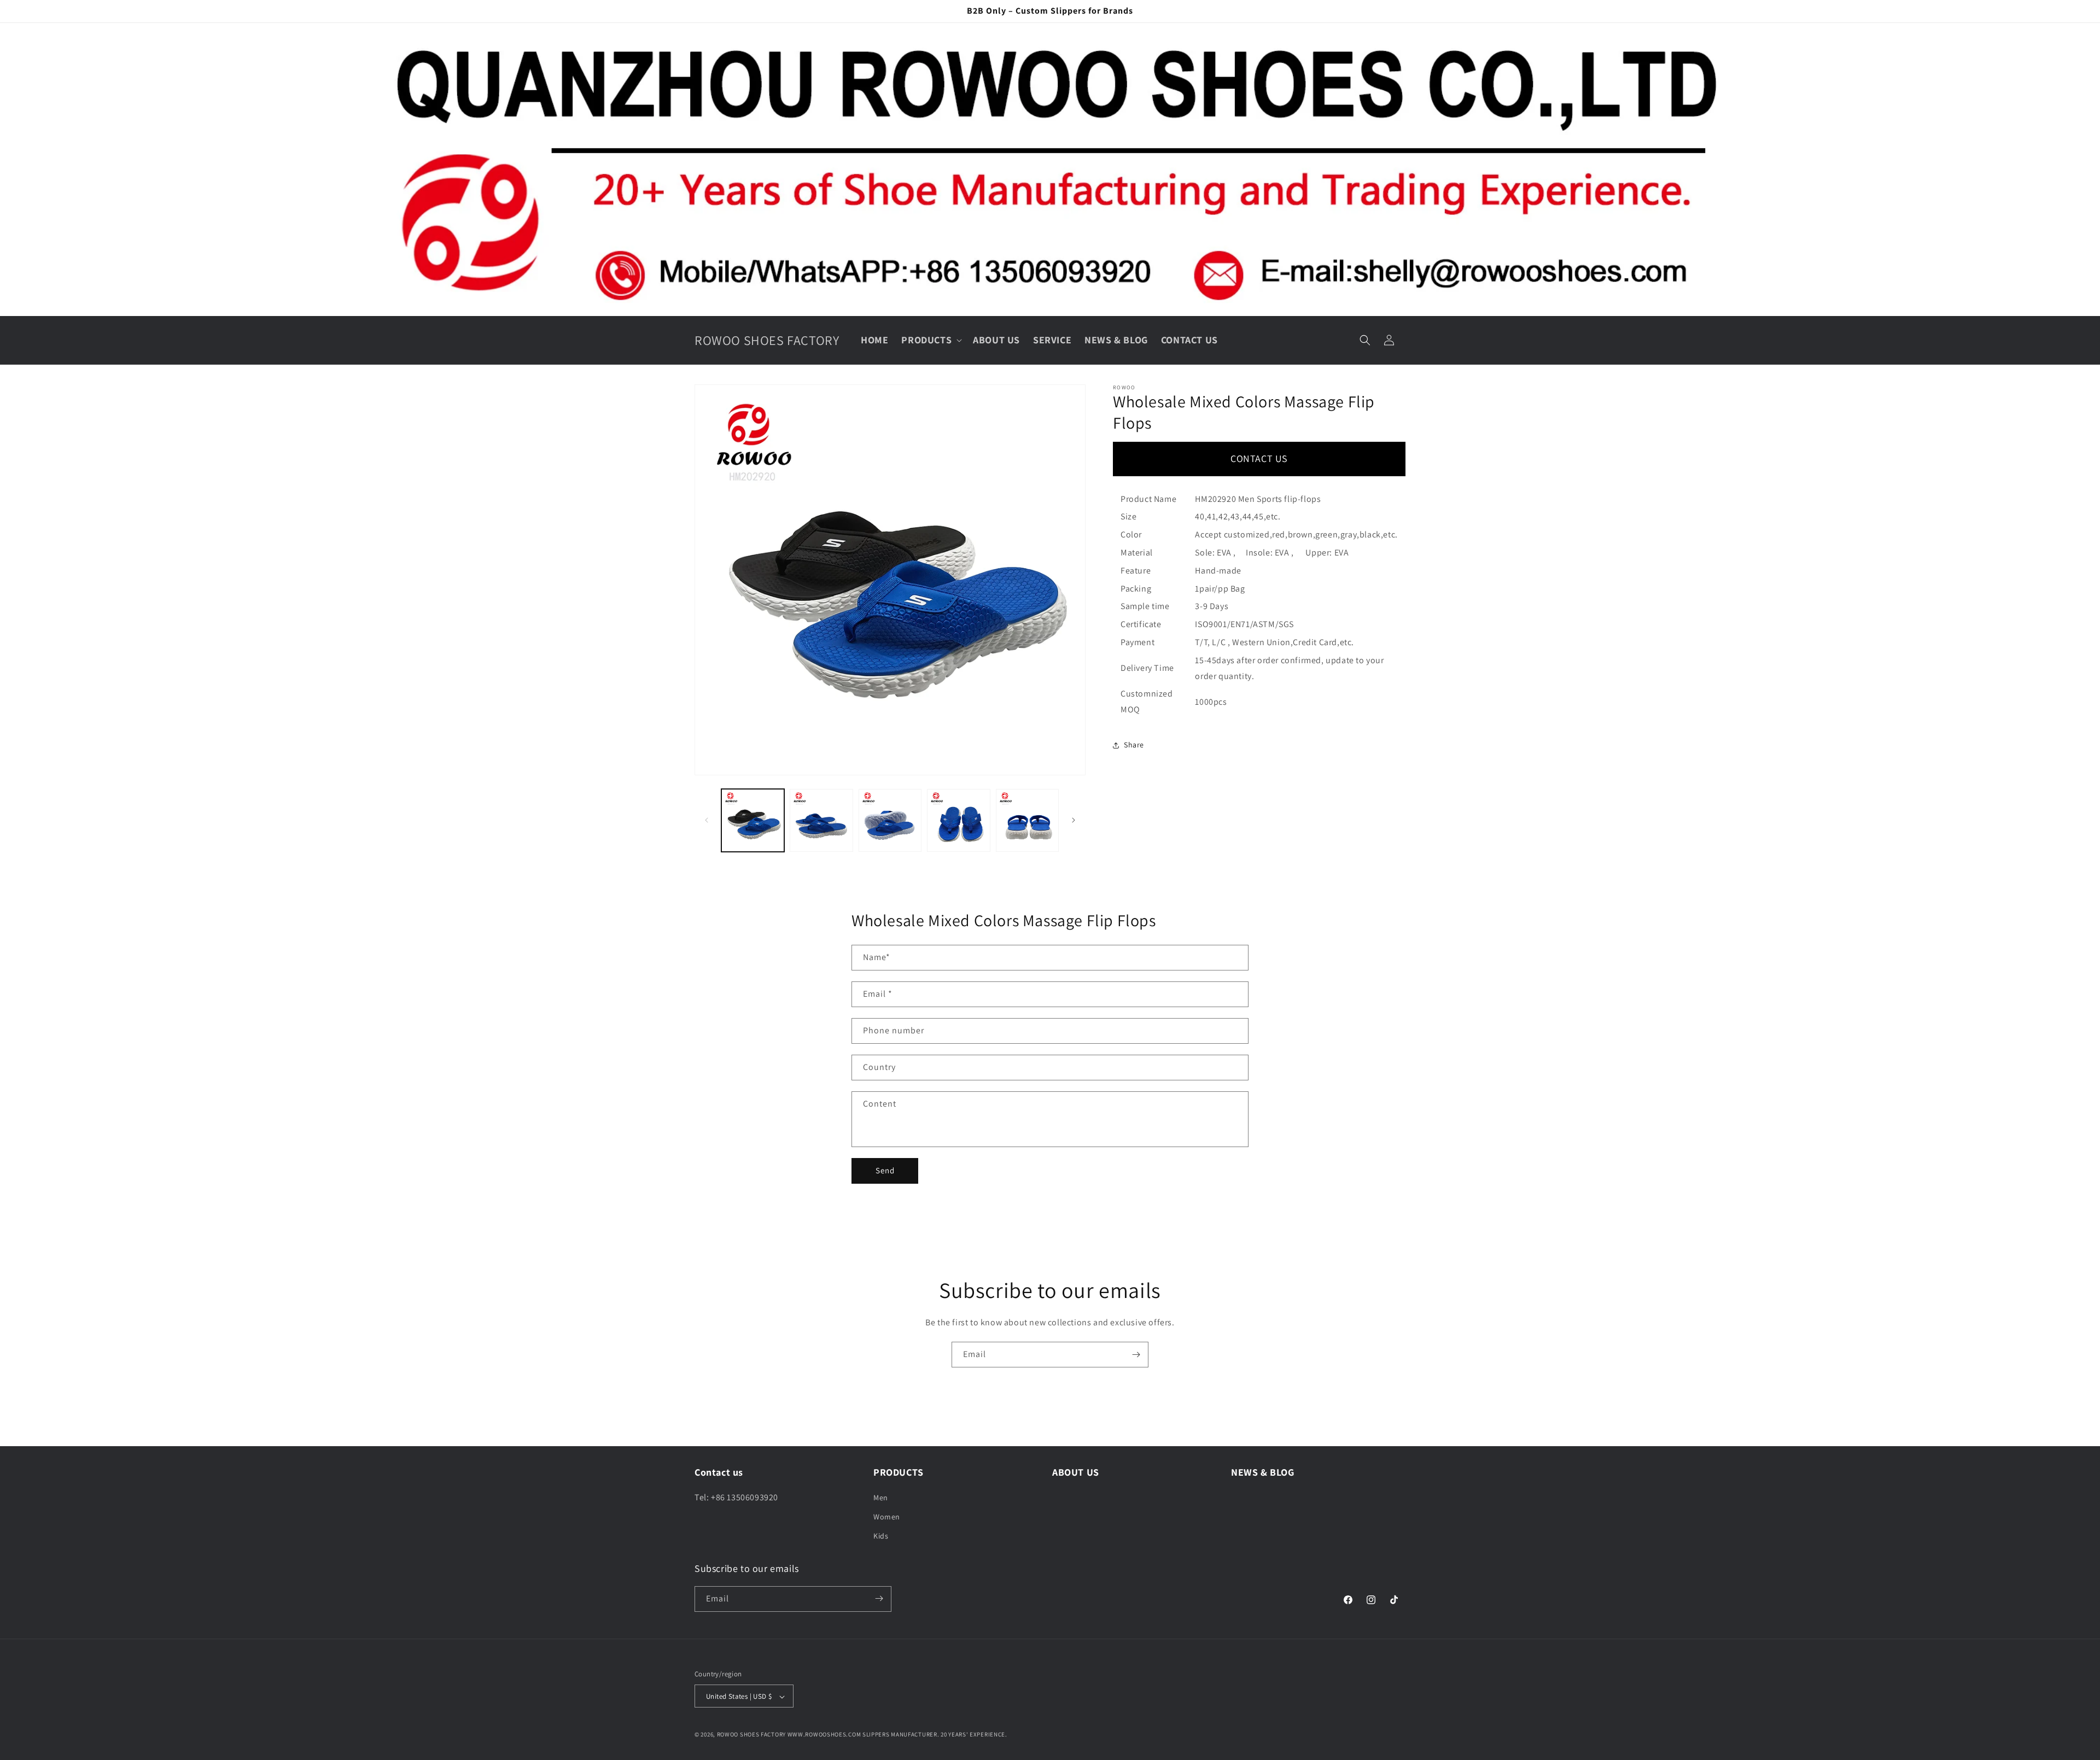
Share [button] (1134, 745)
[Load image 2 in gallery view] (821, 820)
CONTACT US (1259, 458)
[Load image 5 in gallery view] (1027, 820)
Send (885, 1170)
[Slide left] (707, 820)
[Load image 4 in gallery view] (958, 820)
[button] (931, 340)
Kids (881, 1536)
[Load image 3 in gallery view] (890, 820)
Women (887, 1516)
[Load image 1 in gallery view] (753, 820)
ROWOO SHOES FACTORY (751, 1735)
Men (881, 1497)
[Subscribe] (1136, 1355)
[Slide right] (1074, 820)
